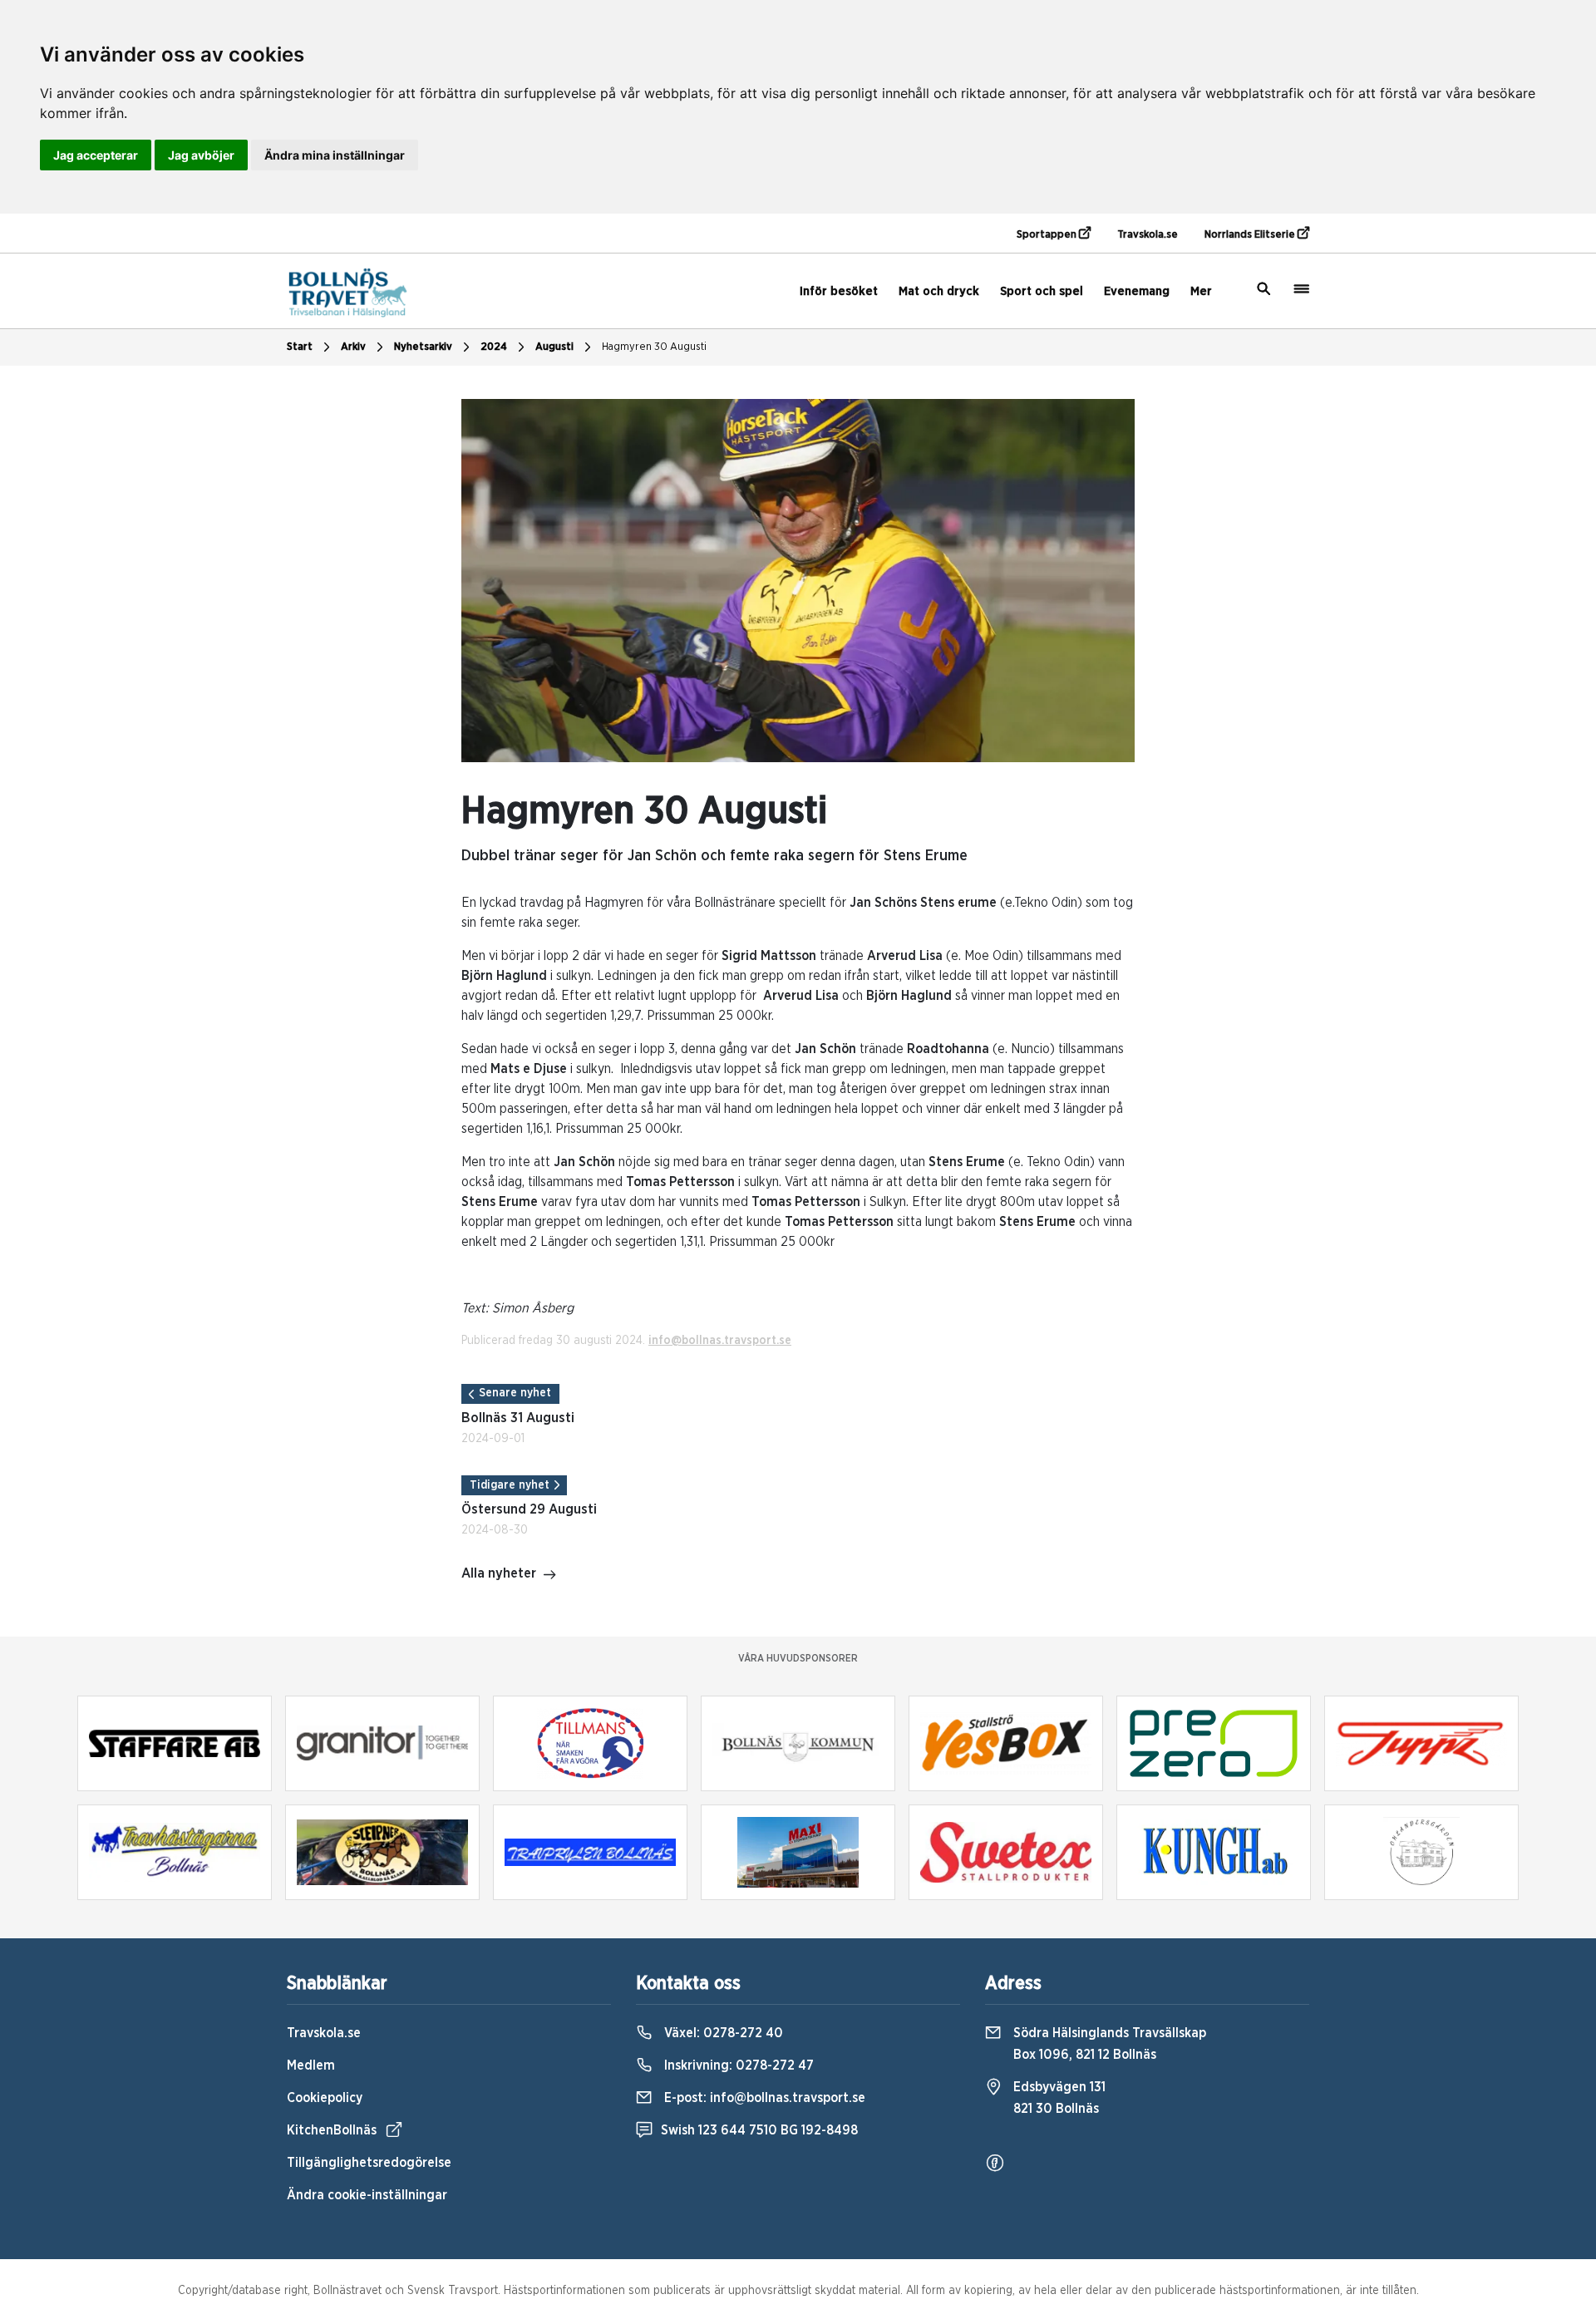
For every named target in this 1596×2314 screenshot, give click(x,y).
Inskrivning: (737, 2065)
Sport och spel (1042, 291)
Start (300, 347)
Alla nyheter (499, 1573)
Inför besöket (839, 291)
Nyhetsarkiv (423, 347)
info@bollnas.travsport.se (720, 1341)
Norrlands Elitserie (1251, 235)
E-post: (763, 2098)
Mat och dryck (939, 291)
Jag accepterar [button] (96, 155)
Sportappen (1048, 235)
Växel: (722, 2033)
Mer (1201, 291)
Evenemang (1137, 291)
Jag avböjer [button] (201, 155)
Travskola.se (1148, 235)
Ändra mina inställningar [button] (335, 155)
